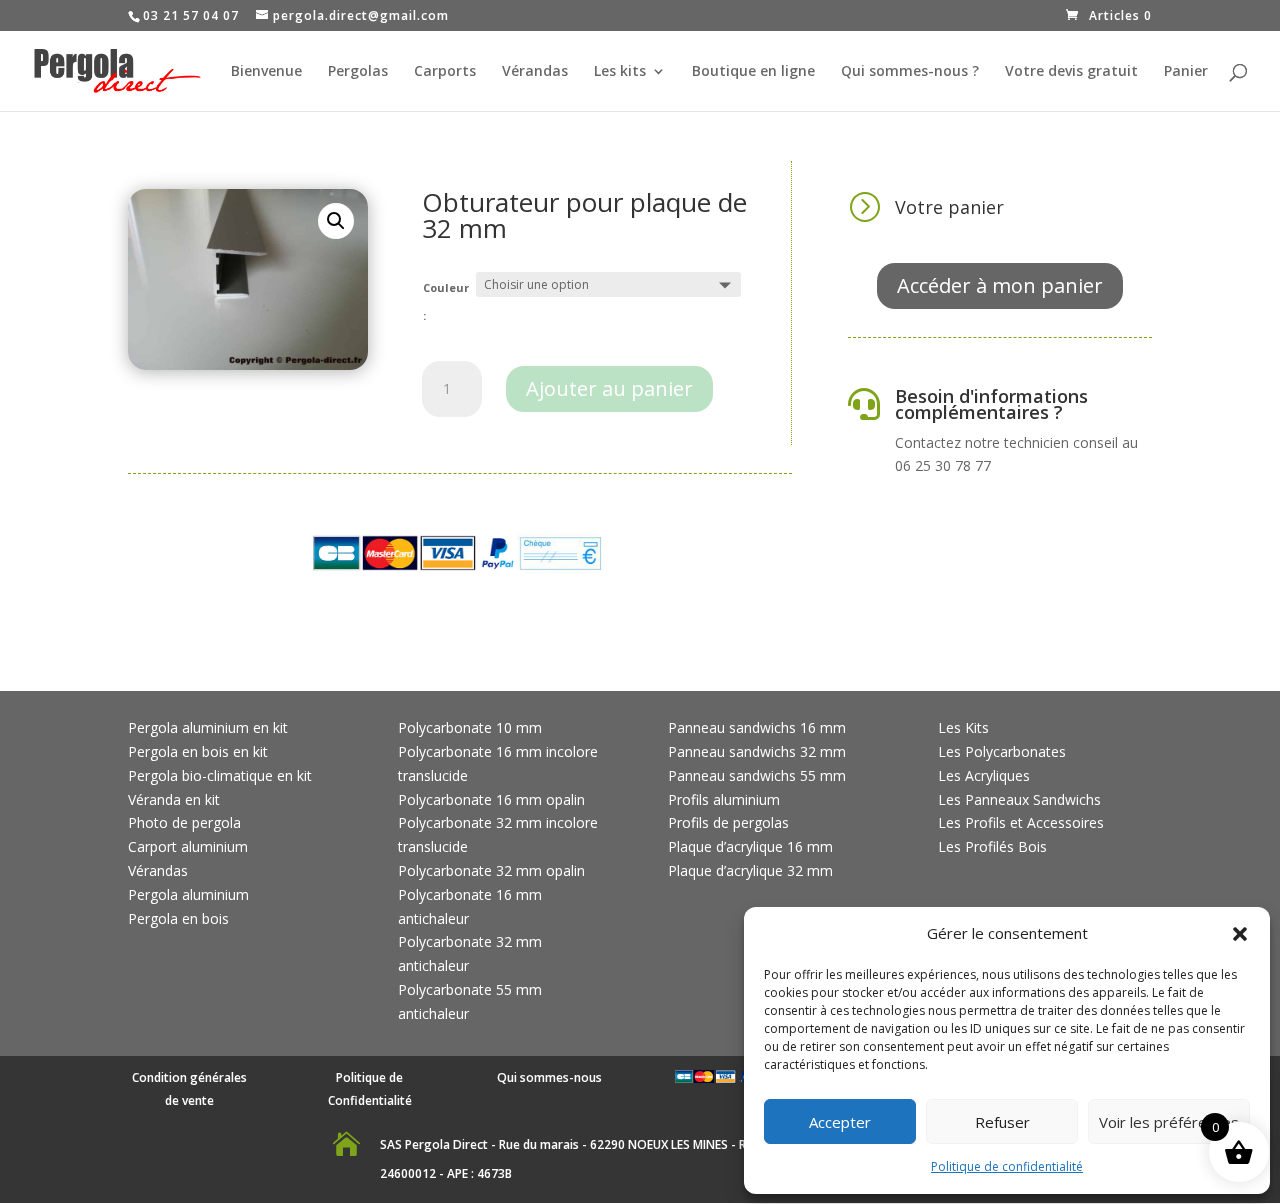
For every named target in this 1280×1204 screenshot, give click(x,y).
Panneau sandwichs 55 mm (757, 775)
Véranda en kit (174, 799)
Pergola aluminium (188, 894)
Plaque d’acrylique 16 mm (750, 846)
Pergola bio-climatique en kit (220, 775)
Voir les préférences (1169, 1122)
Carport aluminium (188, 846)
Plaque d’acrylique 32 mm (750, 870)
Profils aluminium (724, 799)
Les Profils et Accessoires (1021, 822)
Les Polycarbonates (1002, 751)
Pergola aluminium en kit (208, 727)
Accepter (840, 1122)
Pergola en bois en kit (198, 751)
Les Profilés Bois (992, 846)
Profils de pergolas (728, 822)
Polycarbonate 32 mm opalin (491, 870)
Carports (445, 72)
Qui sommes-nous (549, 1077)
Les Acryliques (984, 775)
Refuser (1002, 1122)
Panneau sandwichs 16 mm (757, 727)
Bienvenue (266, 72)
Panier (1186, 72)
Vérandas (535, 72)
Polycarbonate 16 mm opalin (491, 799)
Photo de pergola (184, 822)
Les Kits (963, 727)
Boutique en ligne (753, 72)
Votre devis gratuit (1071, 72)
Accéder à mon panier (1000, 285)
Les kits (620, 72)
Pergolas (358, 72)
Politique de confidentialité (1007, 1166)
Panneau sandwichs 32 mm (757, 751)
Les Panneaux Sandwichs (1019, 799)
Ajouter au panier (609, 388)
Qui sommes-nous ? (910, 72)
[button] (1240, 934)
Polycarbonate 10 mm (470, 727)
